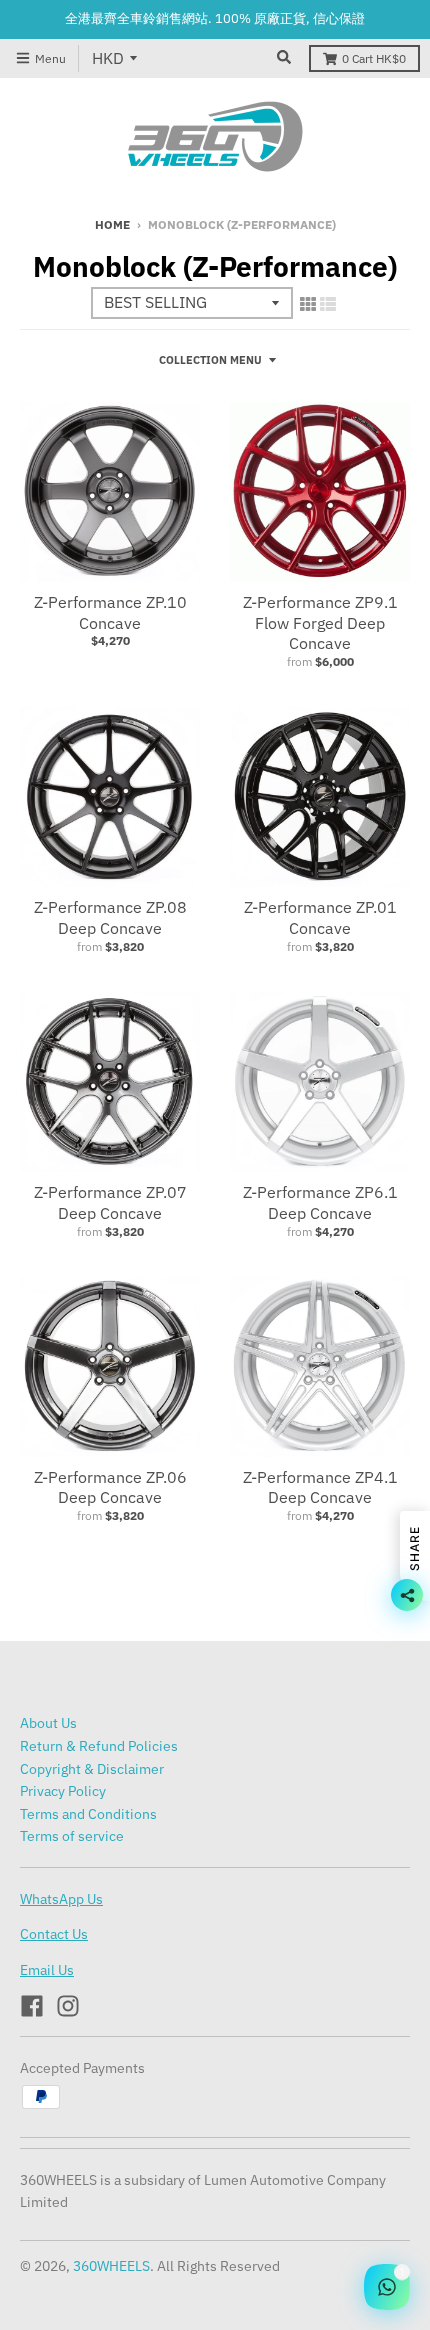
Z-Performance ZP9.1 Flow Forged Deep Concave (320, 623)
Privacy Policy (63, 1791)
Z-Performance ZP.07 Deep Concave (110, 1202)
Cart (374, 58)
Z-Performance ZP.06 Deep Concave (110, 1487)
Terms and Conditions (88, 1814)
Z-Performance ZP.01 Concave (320, 917)
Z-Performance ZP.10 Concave (110, 612)
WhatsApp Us (61, 1899)
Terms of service (72, 1836)
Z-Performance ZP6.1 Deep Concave (320, 1202)
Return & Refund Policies (99, 1746)
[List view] (328, 304)
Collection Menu (210, 360)
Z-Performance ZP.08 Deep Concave (110, 917)
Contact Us (54, 1934)
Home (112, 224)
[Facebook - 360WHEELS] (32, 2006)
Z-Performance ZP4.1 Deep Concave (320, 1487)
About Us (48, 1723)
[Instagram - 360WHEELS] (68, 2006)
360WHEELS (111, 2266)
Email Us (47, 1970)
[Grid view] (308, 304)
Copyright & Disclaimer (92, 1769)
